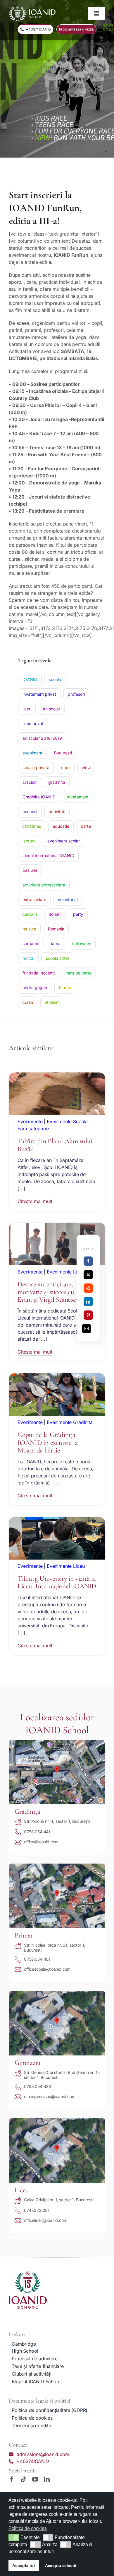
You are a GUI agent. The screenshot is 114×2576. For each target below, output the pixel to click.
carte (86, 826)
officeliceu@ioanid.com (45, 2220)
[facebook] (12, 2479)
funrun (65, 988)
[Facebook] (88, 1261)
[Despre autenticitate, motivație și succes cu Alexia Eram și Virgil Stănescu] (57, 1226)
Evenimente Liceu (66, 1272)
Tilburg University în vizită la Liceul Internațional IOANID (57, 1582)
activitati (57, 811)
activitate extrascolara (44, 885)
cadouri (30, 914)
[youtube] (35, 2479)
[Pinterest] (88, 1315)
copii (66, 767)
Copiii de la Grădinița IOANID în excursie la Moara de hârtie (48, 1442)
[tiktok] (23, 2479)
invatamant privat (39, 694)
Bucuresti (63, 753)
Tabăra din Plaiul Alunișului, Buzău (56, 1145)
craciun (30, 782)
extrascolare (34, 900)
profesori (76, 694)
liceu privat (33, 723)
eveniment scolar (64, 841)
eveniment (32, 753)
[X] (88, 1275)
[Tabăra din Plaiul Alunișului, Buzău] (57, 1076)
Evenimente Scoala (67, 1121)
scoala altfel (57, 958)
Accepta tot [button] (24, 2565)
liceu (27, 709)
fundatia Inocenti (39, 973)
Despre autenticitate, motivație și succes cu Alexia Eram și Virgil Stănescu (55, 1292)
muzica (29, 929)
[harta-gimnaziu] (57, 1993)
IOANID (30, 679)
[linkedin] (47, 2479)
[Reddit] (88, 1288)
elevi (86, 767)
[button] (14, 2538)
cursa (28, 1002)
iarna (56, 944)
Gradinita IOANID (39, 797)
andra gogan (35, 988)
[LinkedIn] (88, 1302)
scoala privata (36, 767)
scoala (55, 679)
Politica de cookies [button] (28, 2528)
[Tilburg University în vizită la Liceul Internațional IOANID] (57, 1521)
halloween (82, 944)
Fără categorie (33, 1129)
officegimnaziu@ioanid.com (50, 2096)
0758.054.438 (38, 2086)
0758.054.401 (37, 1959)
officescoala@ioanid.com (47, 1969)
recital (28, 958)
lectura (29, 841)
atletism (52, 1002)
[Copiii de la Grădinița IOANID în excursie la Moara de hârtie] (57, 1377)
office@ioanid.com (41, 1842)
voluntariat (68, 900)
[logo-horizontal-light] (32, 8)
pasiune (30, 870)
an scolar (52, 709)
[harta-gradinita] (57, 1742)
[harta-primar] (57, 1866)
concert (30, 811)
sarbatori (31, 944)
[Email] (87, 1329)
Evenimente (30, 1121)
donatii (55, 914)
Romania (56, 929)
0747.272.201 (37, 2210)
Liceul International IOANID (48, 855)
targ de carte (79, 973)
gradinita (57, 782)
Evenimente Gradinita (70, 1422)
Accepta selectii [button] (61, 2565)
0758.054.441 (37, 1832)
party (78, 914)
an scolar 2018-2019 (42, 738)
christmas (32, 826)
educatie (61, 826)
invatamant (78, 797)
